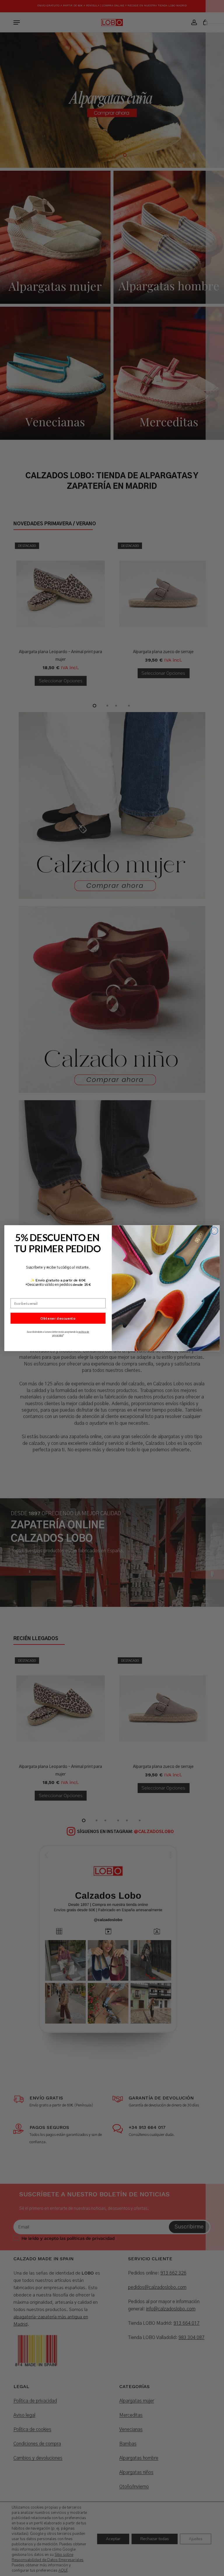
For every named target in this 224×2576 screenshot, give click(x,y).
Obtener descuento (58, 1318)
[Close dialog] (214, 1231)
